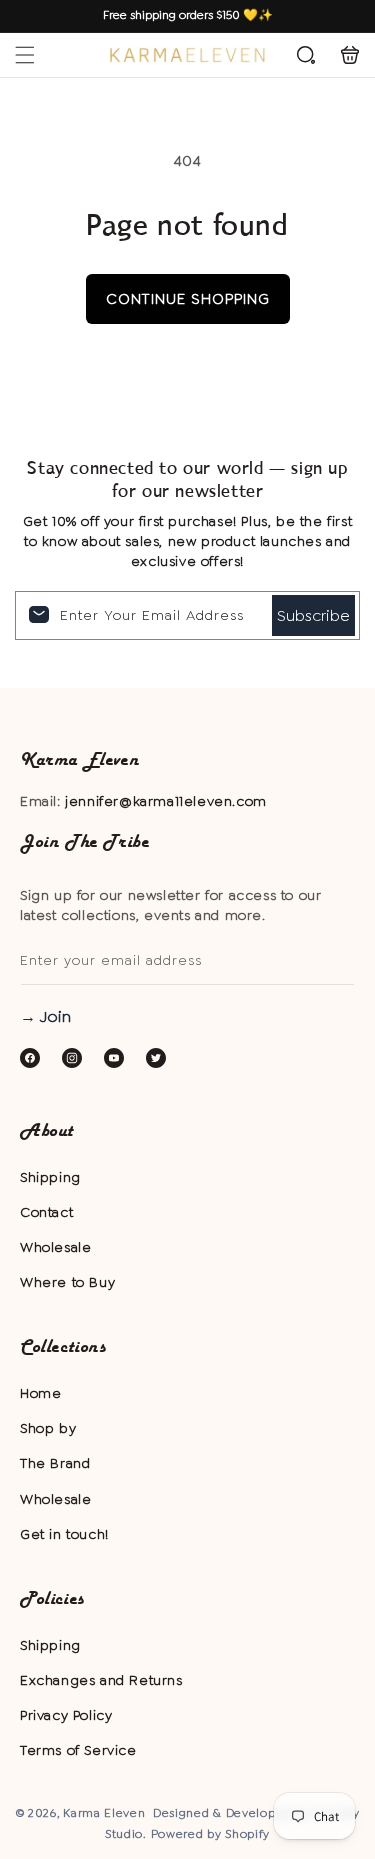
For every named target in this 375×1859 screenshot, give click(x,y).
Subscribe (313, 615)
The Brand (55, 1463)
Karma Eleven (104, 1813)
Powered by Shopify (211, 1834)
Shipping (50, 1177)
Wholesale (55, 1247)
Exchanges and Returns (101, 1680)
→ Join (45, 1016)
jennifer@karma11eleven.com (166, 801)
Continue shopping (188, 299)
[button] (25, 55)
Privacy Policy (66, 1715)
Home (40, 1393)
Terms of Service (78, 1750)
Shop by (48, 1428)
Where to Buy (67, 1282)
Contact (46, 1212)
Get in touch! (64, 1534)
